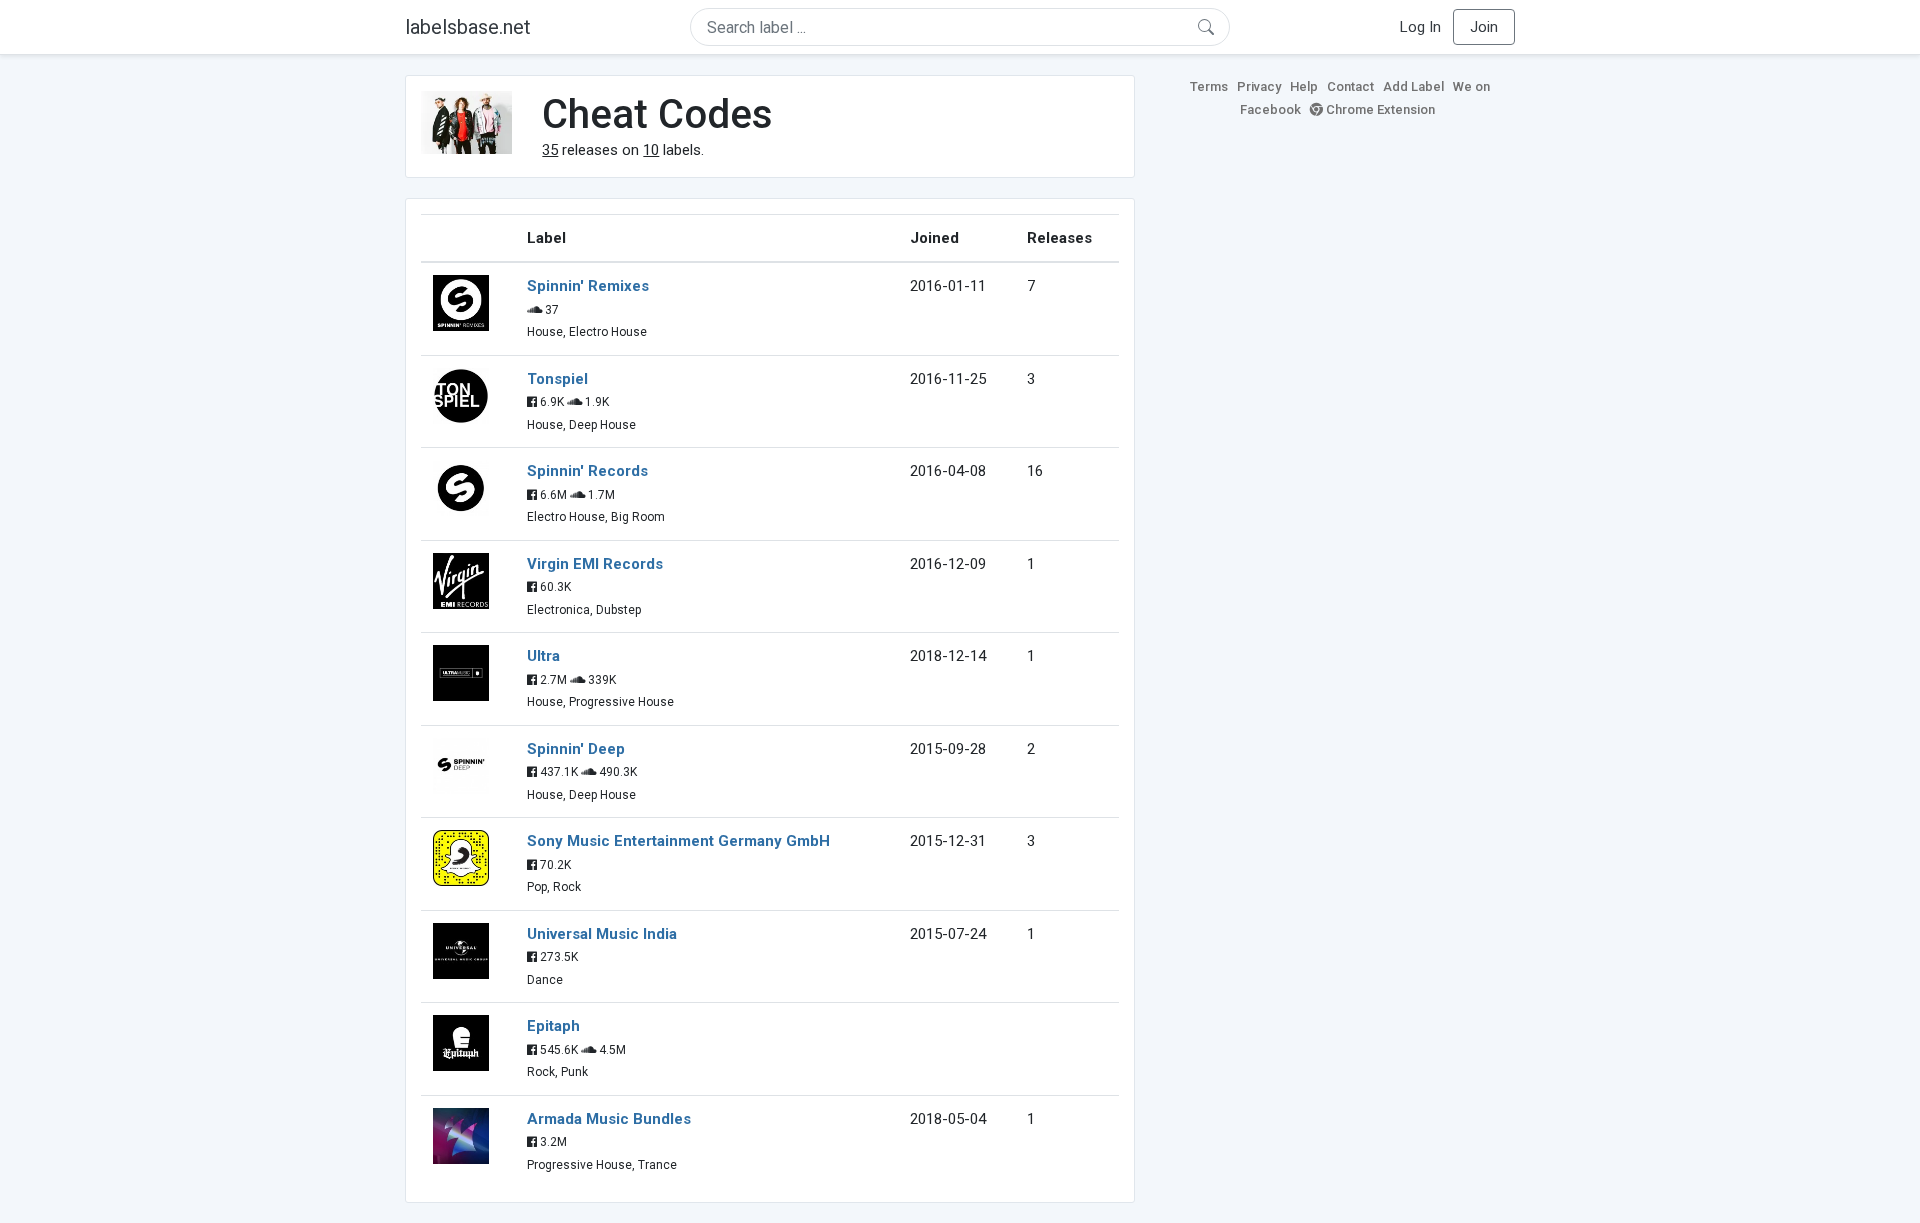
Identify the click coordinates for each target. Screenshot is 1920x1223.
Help (1304, 86)
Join (1484, 27)
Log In (1420, 27)
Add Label (1413, 86)
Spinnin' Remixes (588, 286)
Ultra (543, 656)
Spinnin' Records (587, 471)
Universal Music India (602, 934)
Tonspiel (557, 379)
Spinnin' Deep (576, 749)
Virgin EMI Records (595, 564)
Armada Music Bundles (609, 1119)
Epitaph (553, 1026)
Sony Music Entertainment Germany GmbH (678, 841)
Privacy (1259, 86)
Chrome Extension (1379, 109)
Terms (1209, 86)
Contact (1350, 86)
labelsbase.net (468, 27)
